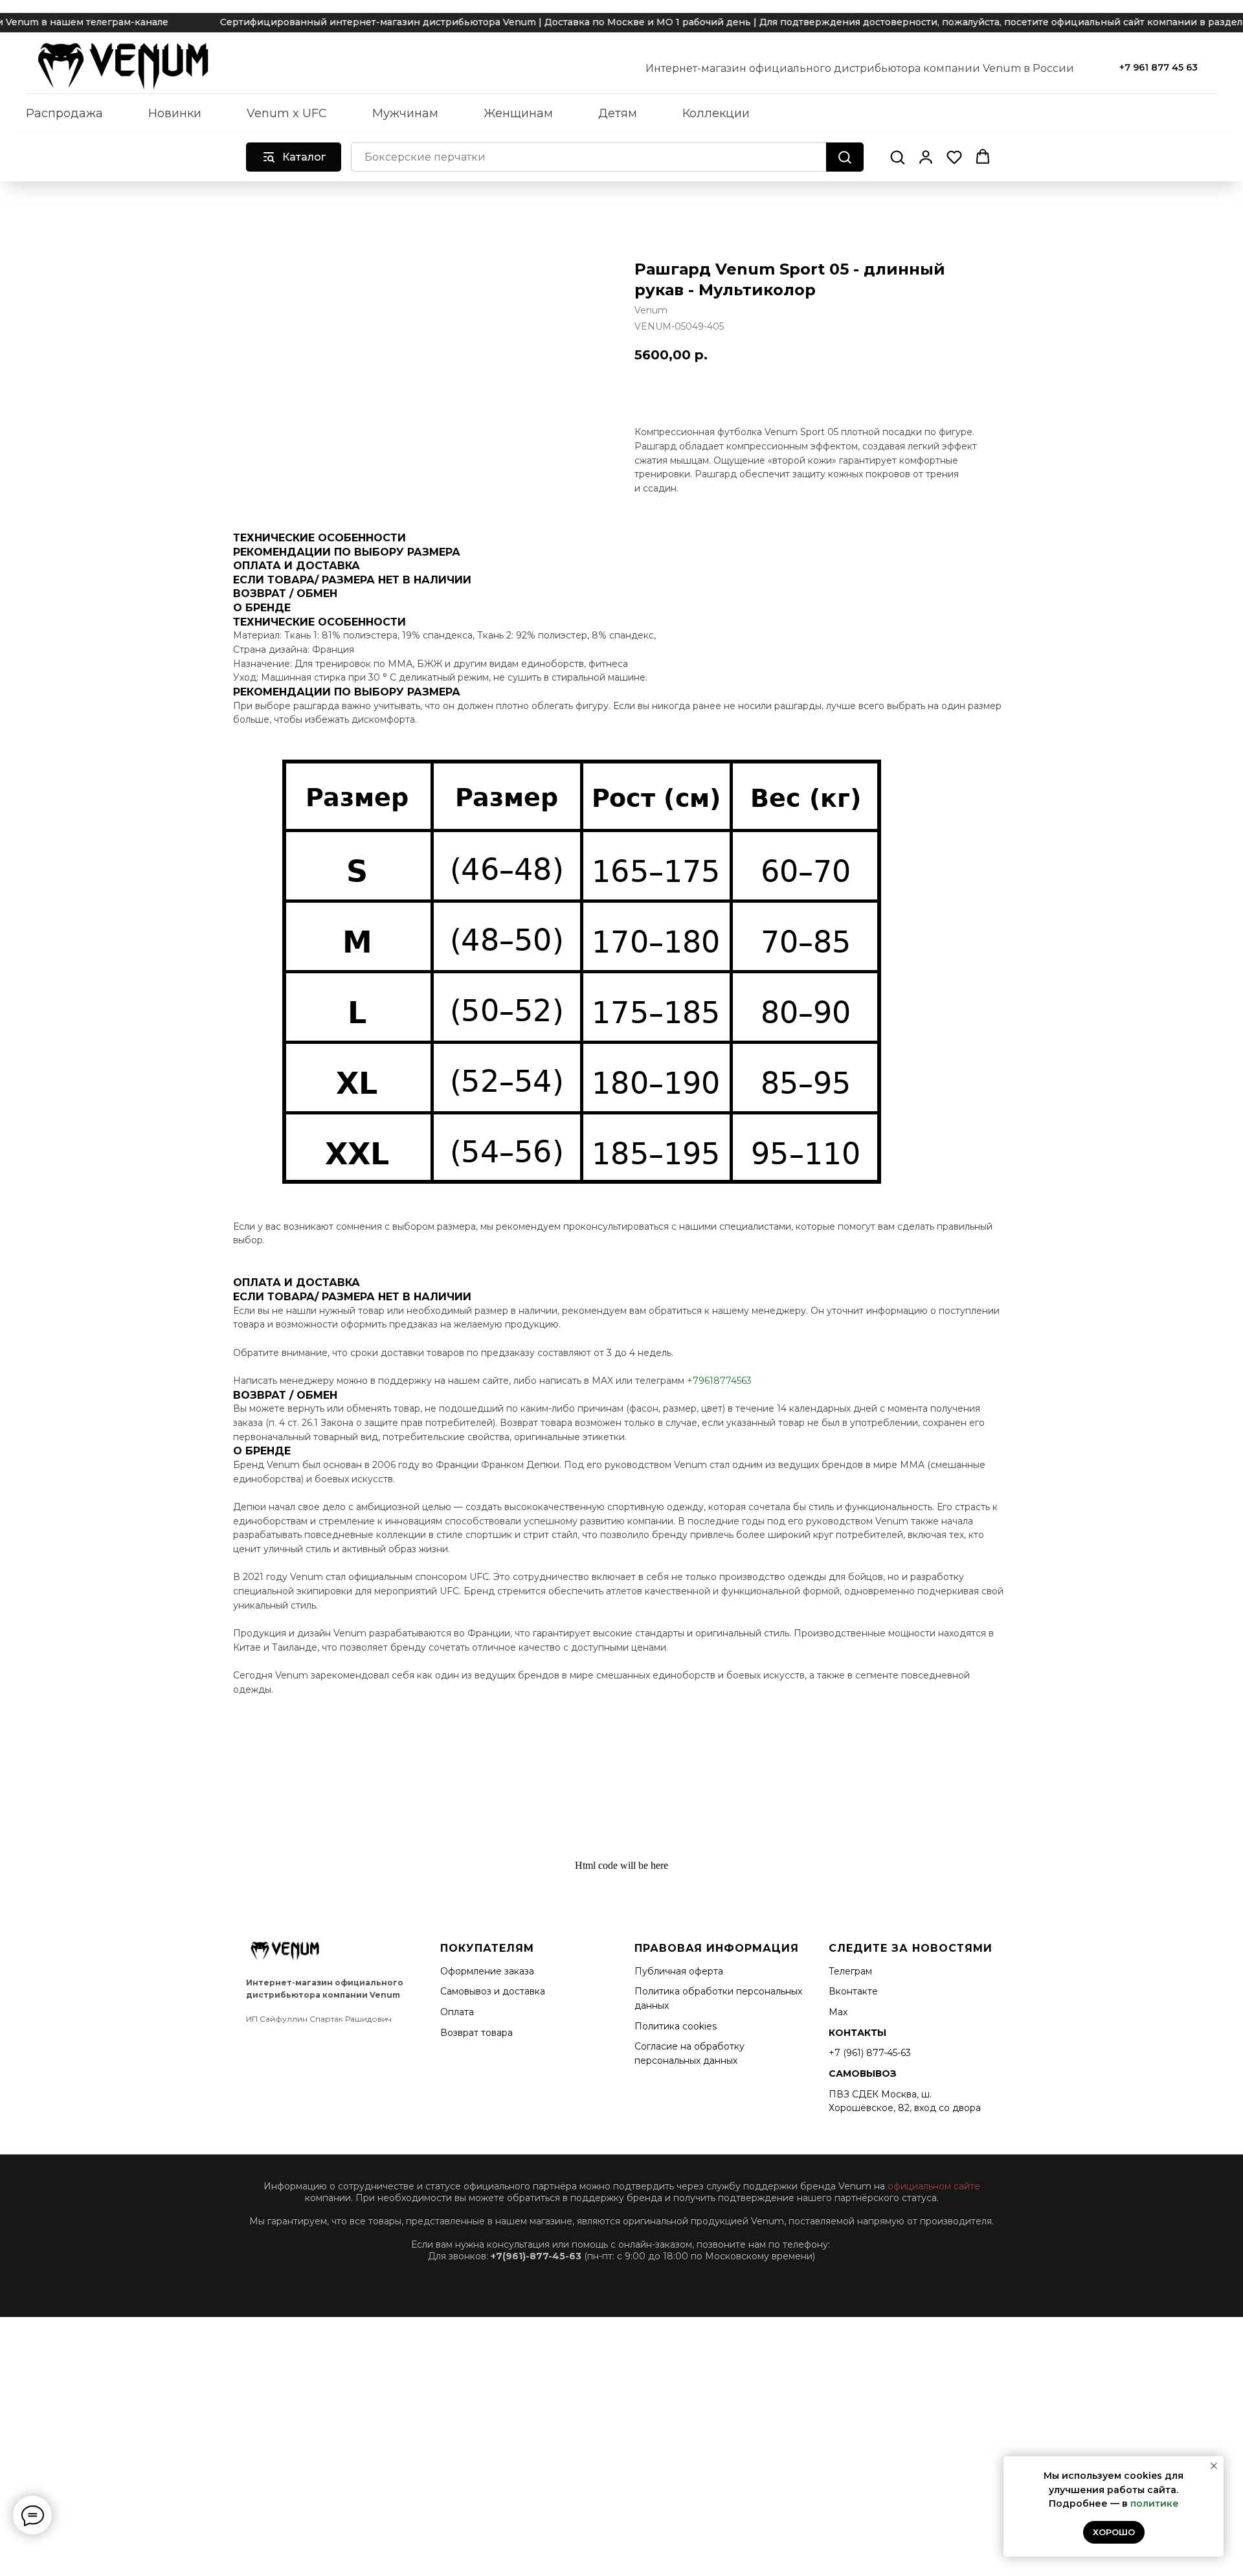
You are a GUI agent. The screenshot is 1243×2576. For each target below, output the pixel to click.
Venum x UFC (287, 113)
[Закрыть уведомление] (1214, 2466)
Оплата (457, 2012)
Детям (618, 113)
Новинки (175, 113)
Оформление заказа (487, 1971)
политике (1155, 2503)
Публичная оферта (679, 1971)
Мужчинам (405, 113)
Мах (838, 2012)
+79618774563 (719, 1381)
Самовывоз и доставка (493, 1991)
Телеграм (850, 1971)
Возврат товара (476, 2033)
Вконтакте (853, 1991)
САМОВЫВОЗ (863, 2073)
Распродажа (64, 113)
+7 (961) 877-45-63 (870, 2053)
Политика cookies (676, 2026)
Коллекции (716, 113)
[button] (897, 157)
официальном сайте (934, 2186)
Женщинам (518, 113)
